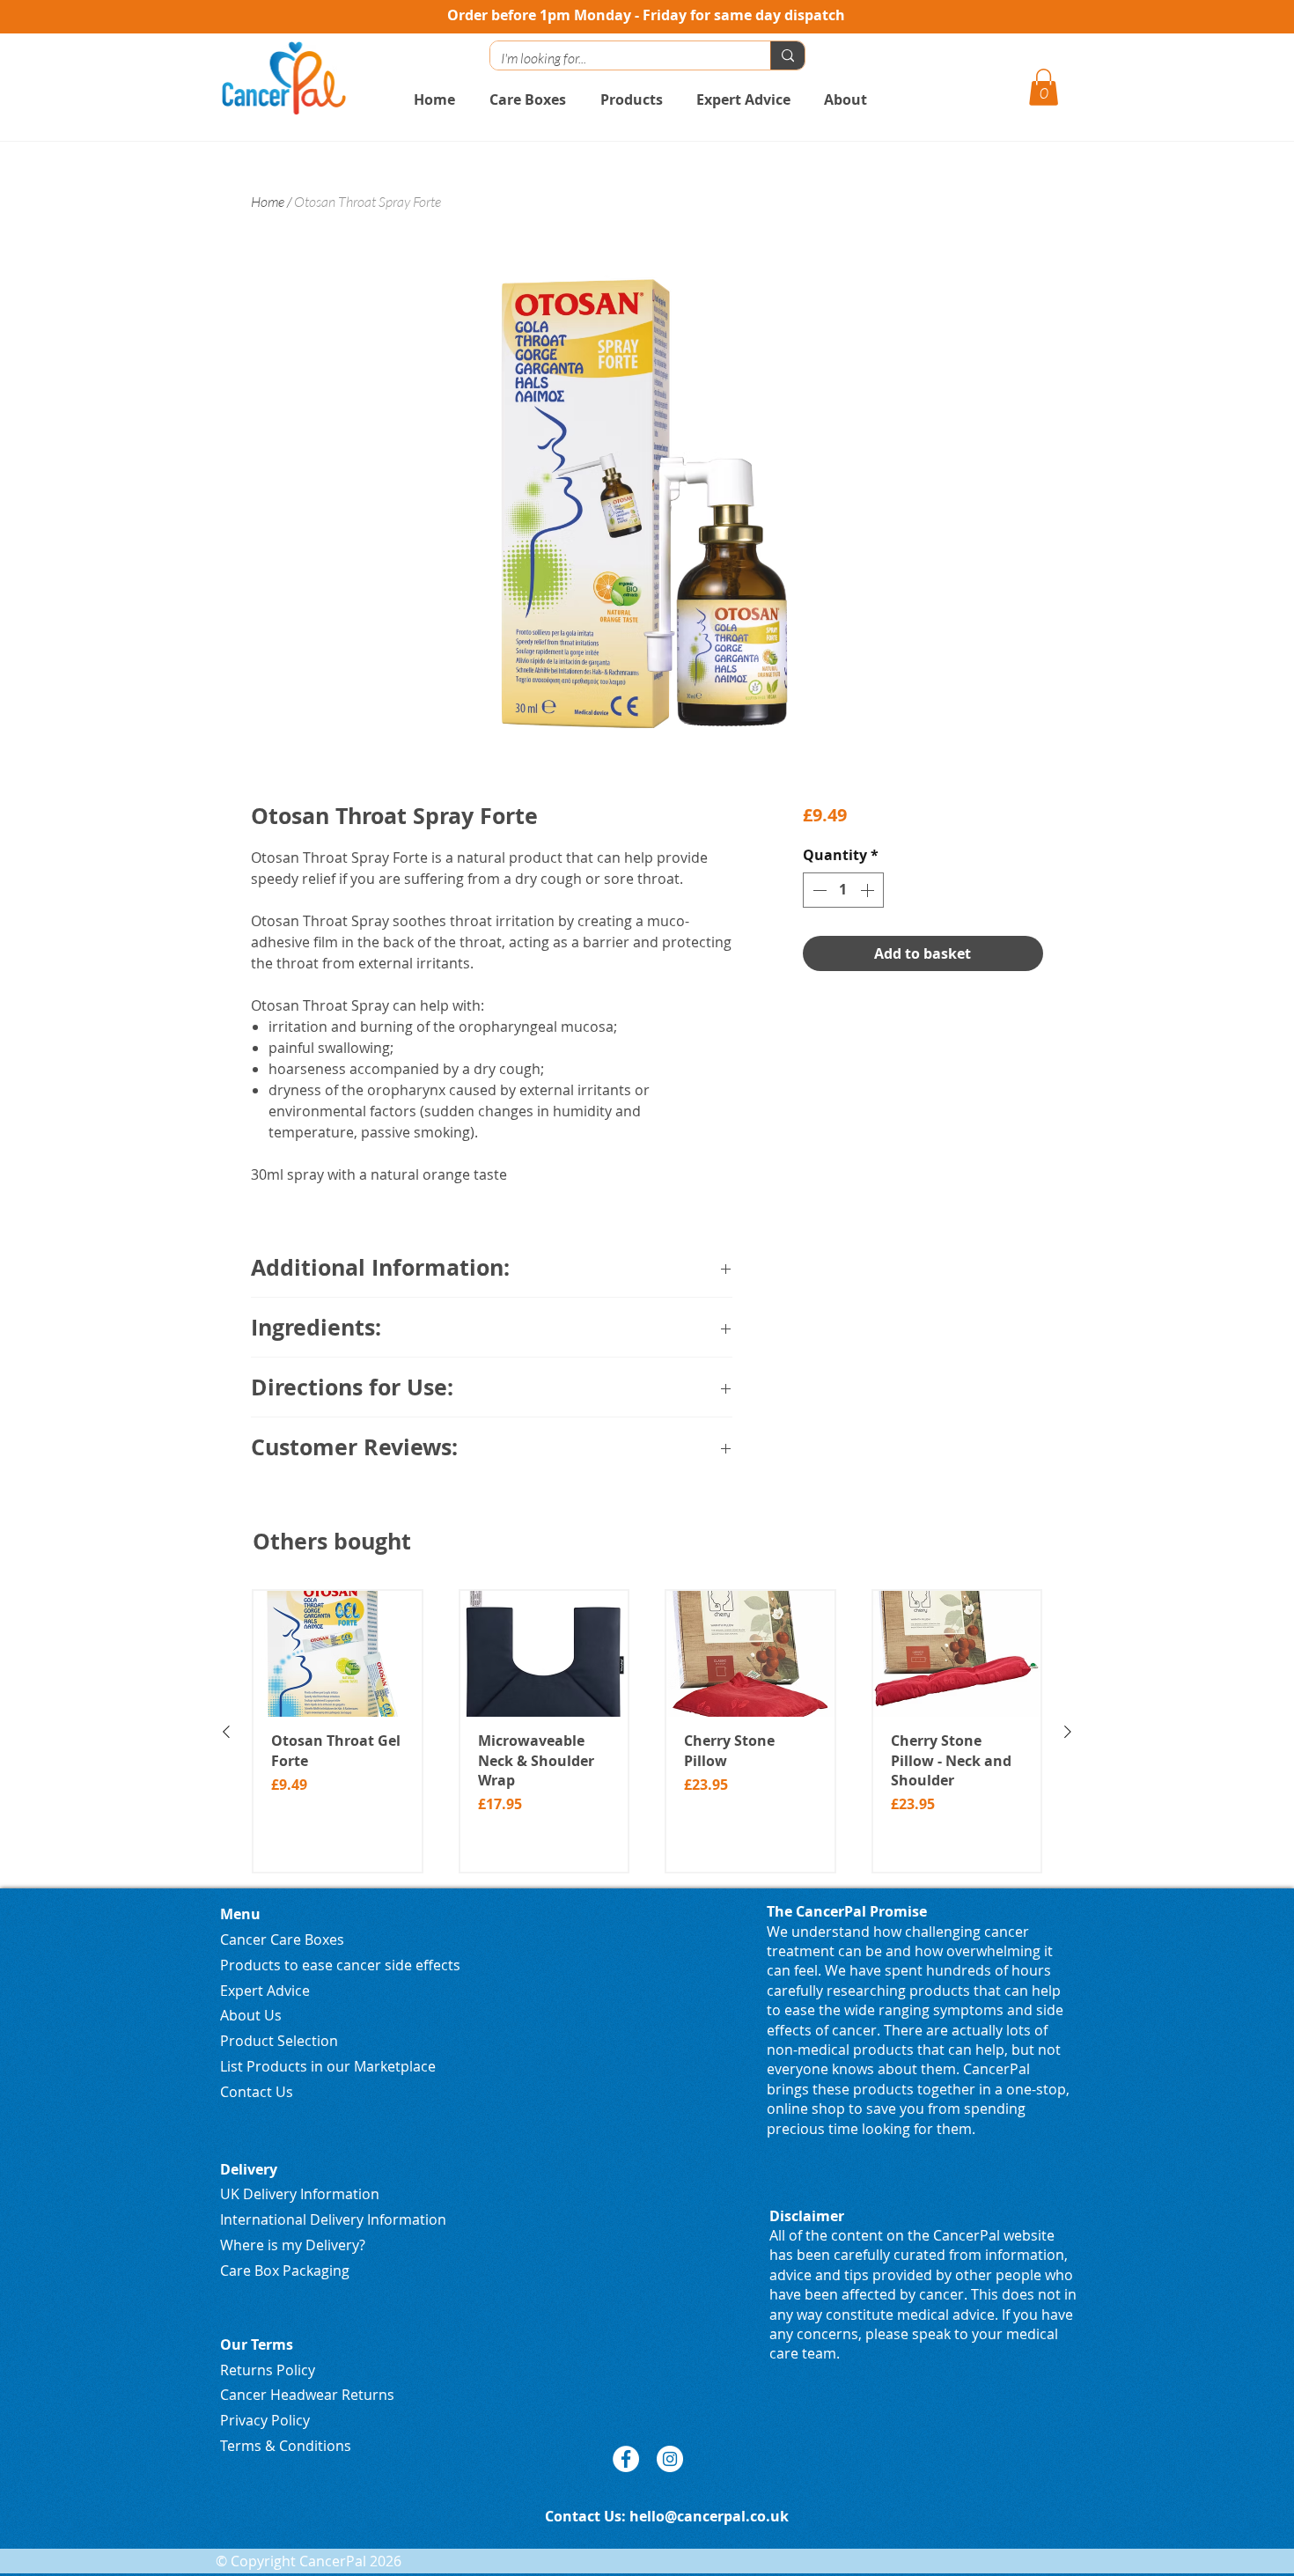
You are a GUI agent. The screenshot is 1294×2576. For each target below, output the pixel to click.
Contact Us (257, 2092)
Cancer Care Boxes (282, 1939)
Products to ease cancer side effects (340, 1965)
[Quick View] (338, 1654)
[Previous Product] (226, 1732)
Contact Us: (587, 2516)
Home (268, 202)
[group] (647, 1731)
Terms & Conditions (286, 2446)
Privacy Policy (265, 2420)
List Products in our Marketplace (328, 2066)
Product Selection (279, 2041)
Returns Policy (268, 2370)
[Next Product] (1068, 1732)
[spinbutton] (843, 890)
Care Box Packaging (285, 2271)
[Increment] (869, 890)
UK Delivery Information (300, 2194)
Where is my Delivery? (293, 2245)
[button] (1044, 87)
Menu (240, 1914)
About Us (251, 2015)
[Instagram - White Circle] (670, 2459)
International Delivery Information (333, 2219)
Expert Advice (265, 1991)
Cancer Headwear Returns (307, 2395)
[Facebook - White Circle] (626, 2459)
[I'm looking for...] (787, 55)
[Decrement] (818, 890)
